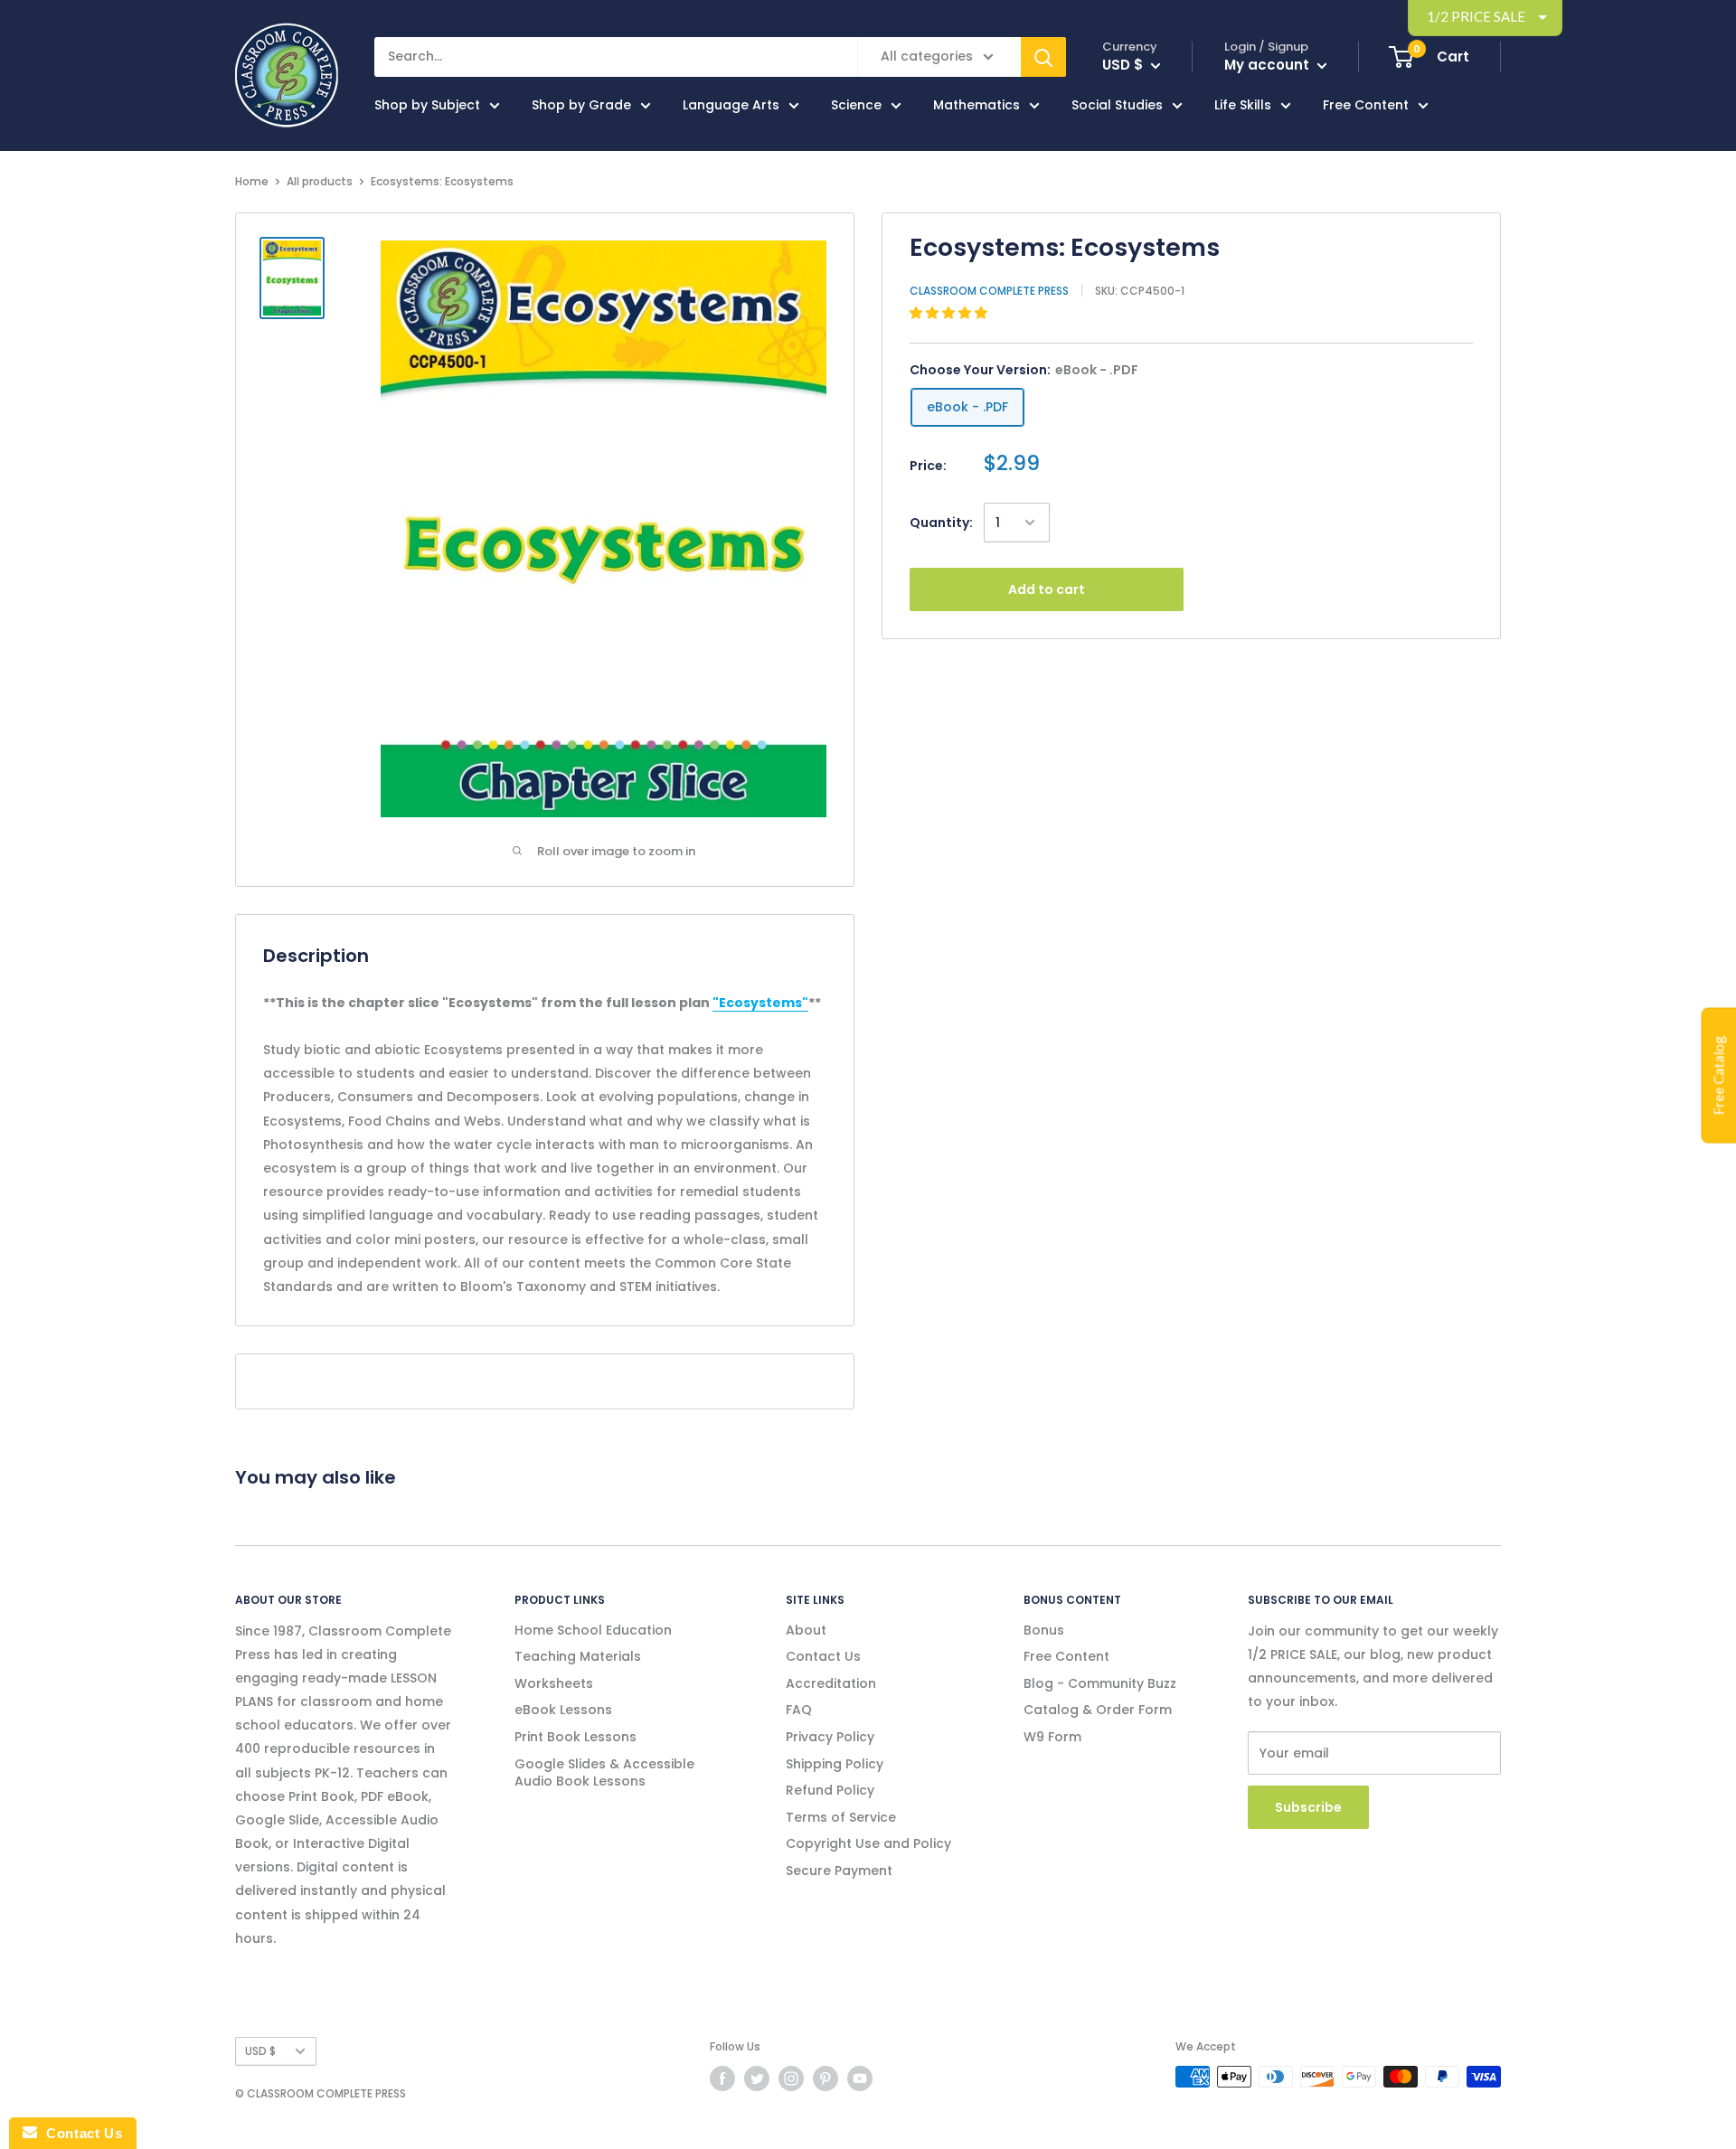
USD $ (260, 2051)
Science (856, 105)
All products (320, 181)
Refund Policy (830, 1790)
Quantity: (941, 523)
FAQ (799, 1710)
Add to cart (1047, 589)
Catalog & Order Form (1098, 1710)
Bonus (1044, 1630)
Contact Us (823, 1656)
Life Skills (1243, 105)
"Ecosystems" (760, 1003)
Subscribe (1308, 1807)
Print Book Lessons (576, 1737)
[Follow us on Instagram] (791, 2078)
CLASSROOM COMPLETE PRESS (989, 291)
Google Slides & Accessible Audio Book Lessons (604, 1773)
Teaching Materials (578, 1656)
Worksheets (554, 1683)
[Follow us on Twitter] (757, 2078)
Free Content (1366, 105)
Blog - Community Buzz (1100, 1683)
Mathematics (976, 105)
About (806, 1630)
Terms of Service (841, 1817)
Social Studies (1117, 105)
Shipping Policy (835, 1764)
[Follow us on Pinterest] (826, 2078)
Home (252, 181)
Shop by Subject (427, 105)
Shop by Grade (581, 105)
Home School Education (593, 1630)
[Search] (1043, 57)
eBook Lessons (563, 1710)
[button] (950, 313)
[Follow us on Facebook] (722, 2078)
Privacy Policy (830, 1737)
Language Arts (731, 105)
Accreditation (831, 1683)
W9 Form (1052, 1737)
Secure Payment (839, 1871)
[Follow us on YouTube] (860, 2078)
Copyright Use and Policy (868, 1843)
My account (1269, 65)
